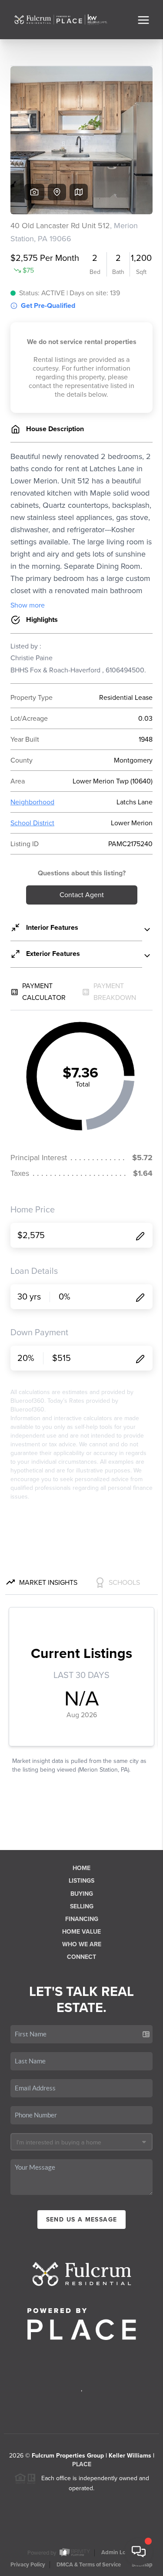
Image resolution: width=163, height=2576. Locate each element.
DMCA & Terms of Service (89, 2565)
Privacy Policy (28, 2565)
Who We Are (82, 1944)
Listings (81, 1881)
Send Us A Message (82, 2220)
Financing (82, 1919)
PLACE (82, 2464)
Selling (82, 1906)
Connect (81, 1957)
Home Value (81, 1932)
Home (81, 1868)
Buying (82, 1894)
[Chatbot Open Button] (139, 2552)
